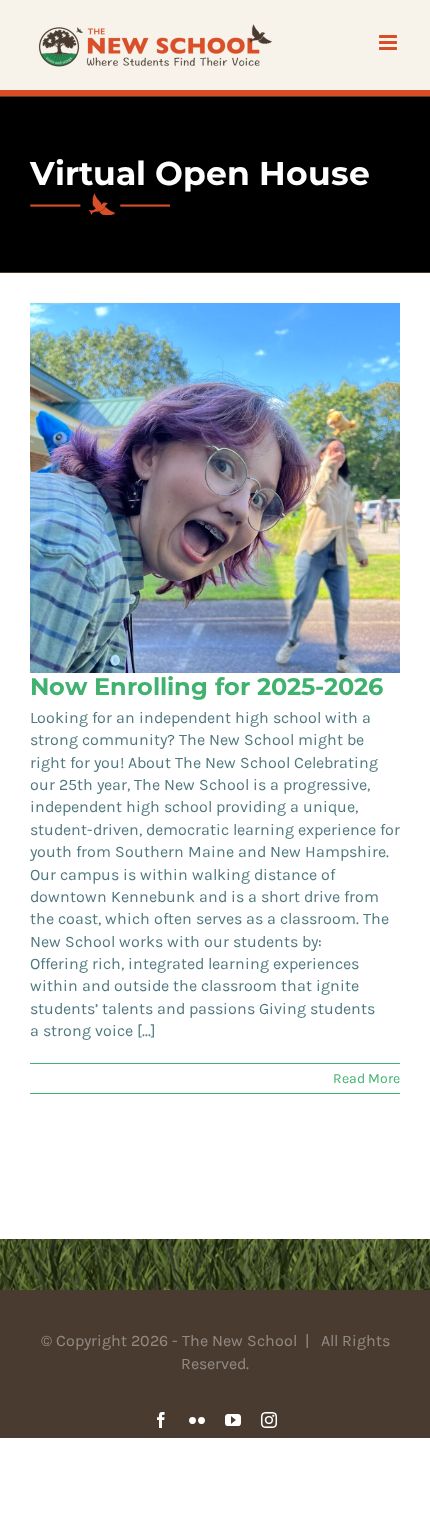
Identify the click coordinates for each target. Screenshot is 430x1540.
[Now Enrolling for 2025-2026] (215, 488)
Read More (366, 1078)
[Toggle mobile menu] (389, 42)
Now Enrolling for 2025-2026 (206, 686)
